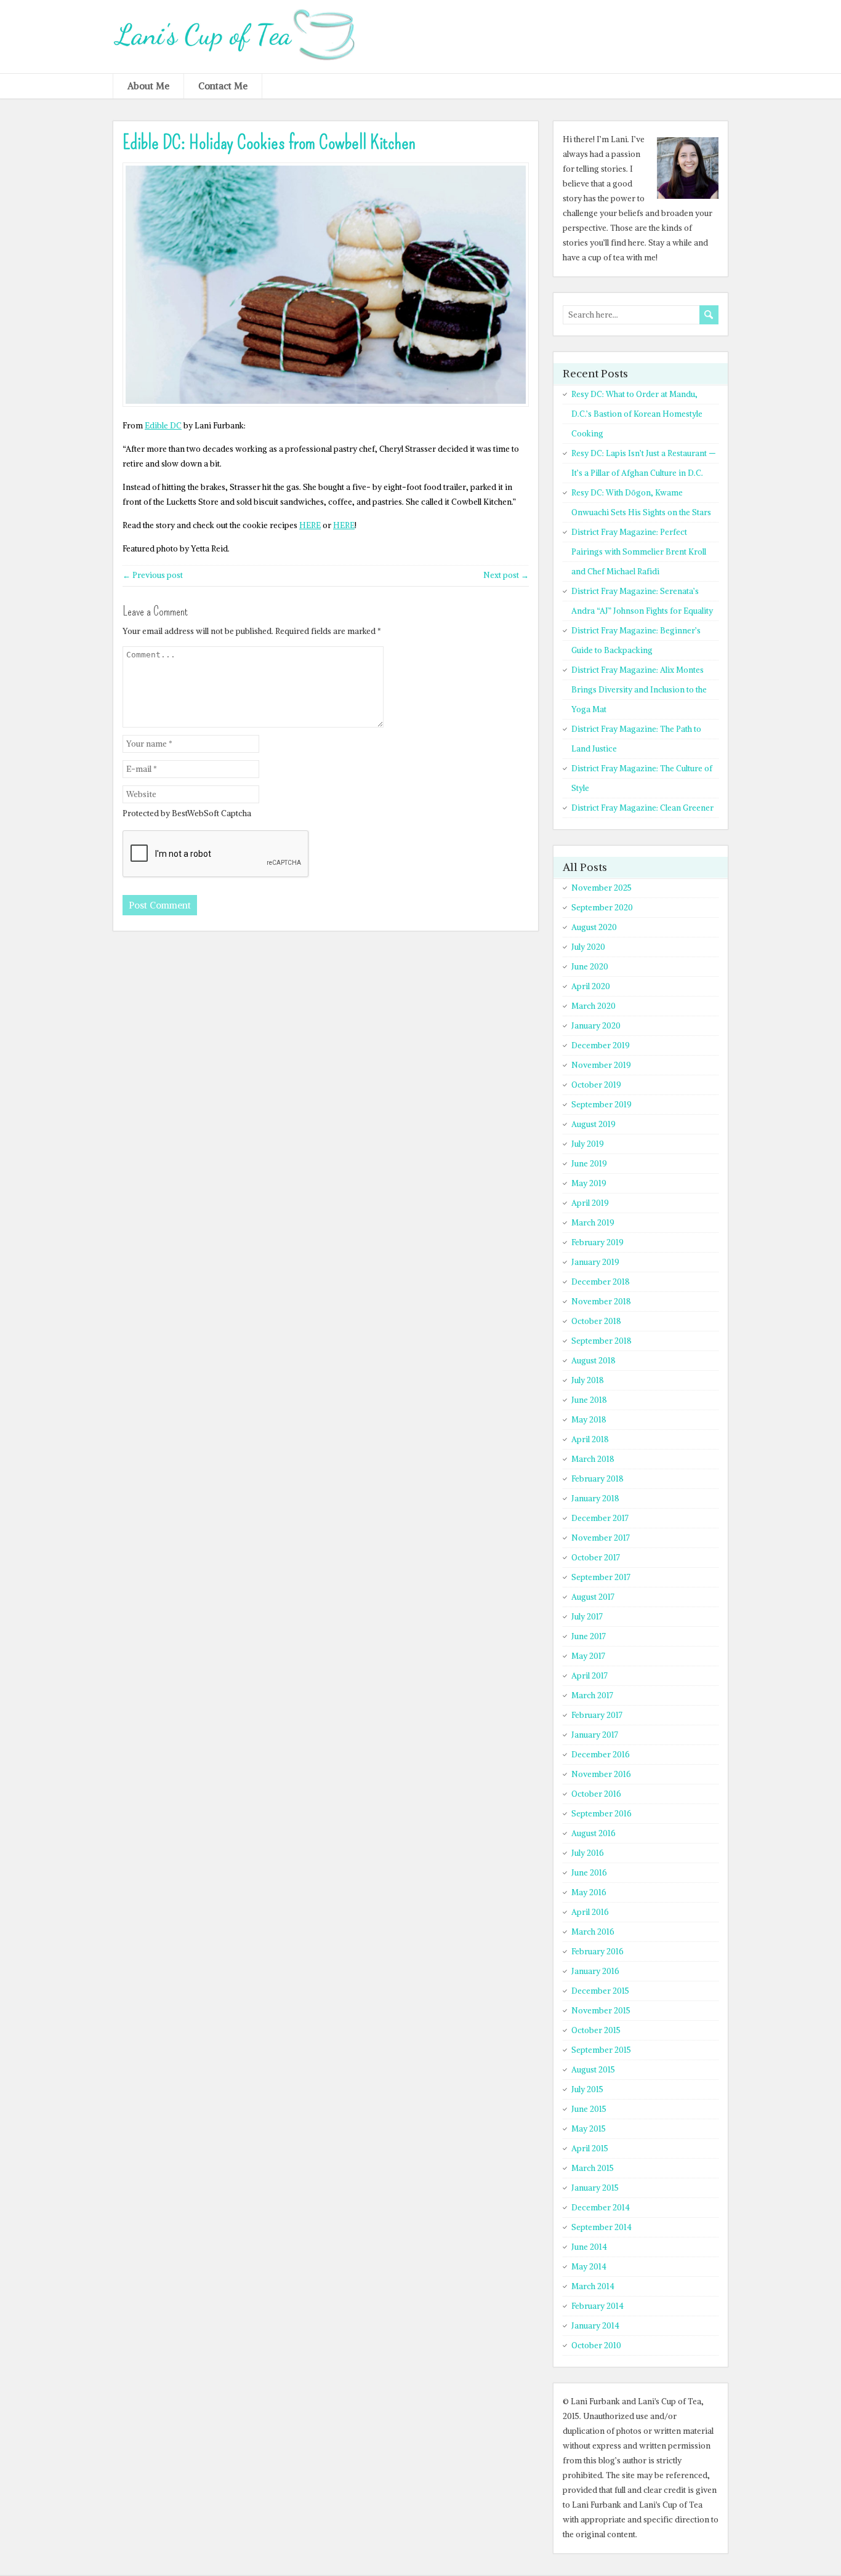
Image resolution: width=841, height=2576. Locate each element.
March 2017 (592, 1695)
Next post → (506, 575)
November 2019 (601, 1065)
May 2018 (589, 1420)
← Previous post (153, 575)
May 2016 (589, 1892)
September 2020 (602, 908)
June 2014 (589, 2247)
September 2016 (602, 1814)
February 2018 (598, 1479)
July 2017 (587, 1617)
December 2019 (601, 1045)
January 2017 (595, 1735)
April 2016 (590, 1912)
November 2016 (601, 1774)
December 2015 (600, 1991)
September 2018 (602, 1341)
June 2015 (589, 2109)
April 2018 (590, 1439)
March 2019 (593, 1223)
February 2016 (598, 1952)
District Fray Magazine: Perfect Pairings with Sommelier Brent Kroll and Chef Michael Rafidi (639, 552)
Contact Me (223, 86)
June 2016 (589, 1873)
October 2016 (596, 1794)
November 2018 (601, 1302)
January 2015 (595, 2188)
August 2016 (594, 1833)
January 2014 (595, 2326)
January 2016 (595, 1971)
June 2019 (589, 1164)
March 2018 (593, 1459)
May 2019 (589, 1183)
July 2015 (587, 2089)
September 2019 (602, 1105)
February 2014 (598, 2306)
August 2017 (593, 1597)
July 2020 (588, 947)
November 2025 (602, 888)
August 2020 (594, 927)
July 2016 (588, 1853)
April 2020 (591, 986)
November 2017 (601, 1538)
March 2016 (593, 1932)
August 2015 (593, 2070)
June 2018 (589, 1400)
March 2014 (593, 2286)
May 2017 (588, 1656)
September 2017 (601, 1577)
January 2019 (595, 1262)
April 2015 (590, 2149)
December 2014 (601, 2208)
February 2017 (597, 1715)
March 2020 (594, 1006)
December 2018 (601, 1282)
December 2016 (601, 1755)
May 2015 (589, 2129)
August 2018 (594, 1361)
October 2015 (596, 2030)
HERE (310, 525)
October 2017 (596, 1558)
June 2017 (589, 1636)
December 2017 (600, 1518)
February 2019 (598, 1242)
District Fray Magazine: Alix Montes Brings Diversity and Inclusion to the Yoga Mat (639, 690)
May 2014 (589, 2267)
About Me (148, 86)
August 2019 (594, 1124)
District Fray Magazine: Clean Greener (642, 808)
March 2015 (593, 2168)
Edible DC (163, 426)
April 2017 (590, 1676)
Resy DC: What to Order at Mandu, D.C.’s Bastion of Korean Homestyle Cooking (637, 414)
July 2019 (588, 1144)
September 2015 (601, 2050)
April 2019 (590, 1203)
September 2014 (602, 2227)
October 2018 (596, 1321)
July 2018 (588, 1380)
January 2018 (595, 1499)
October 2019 (596, 1085)
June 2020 (590, 967)
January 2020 (596, 1026)
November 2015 (601, 2011)
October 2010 (596, 2345)
